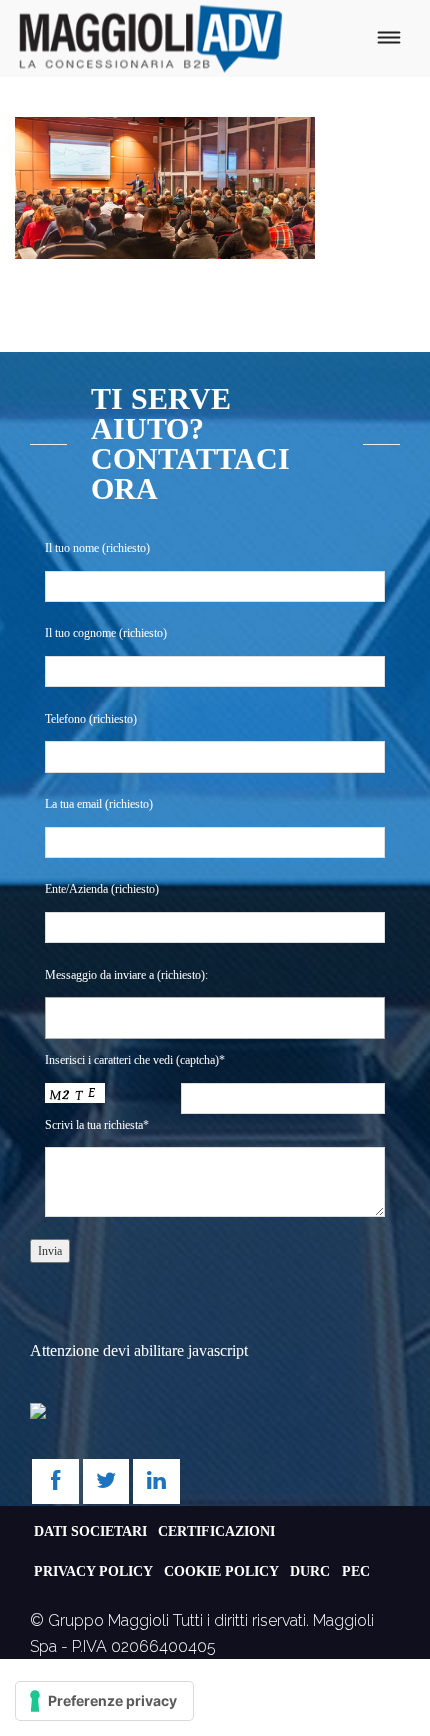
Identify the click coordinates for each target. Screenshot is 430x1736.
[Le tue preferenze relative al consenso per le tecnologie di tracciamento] (104, 1701)
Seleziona (88, 1017)
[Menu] (388, 38)
